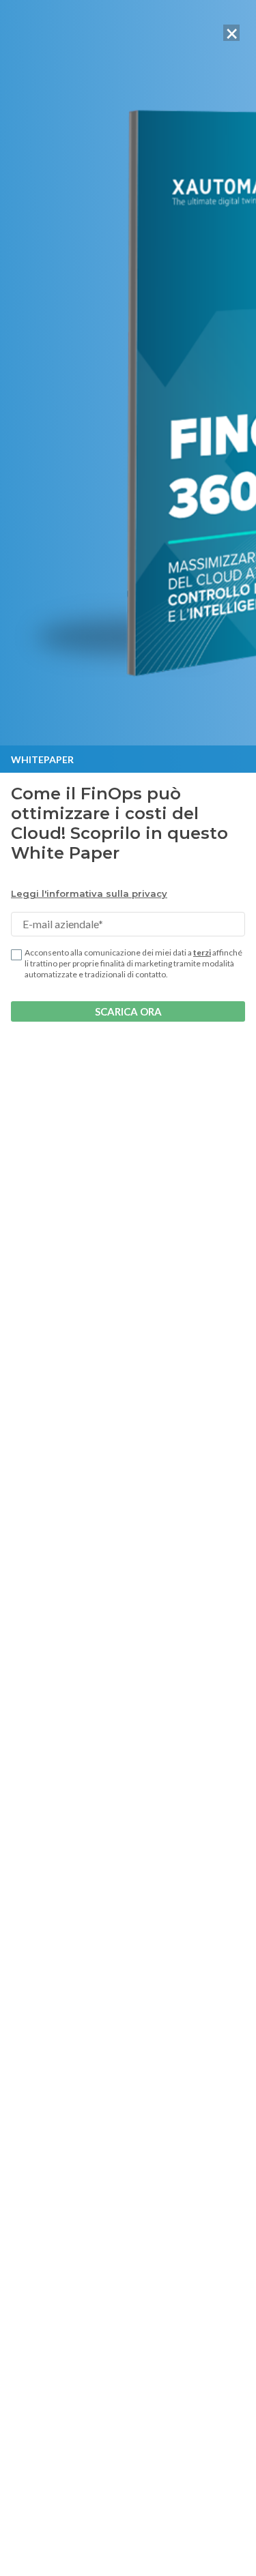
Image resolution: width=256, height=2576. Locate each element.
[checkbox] (16, 955)
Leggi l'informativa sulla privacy (89, 893)
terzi (202, 952)
